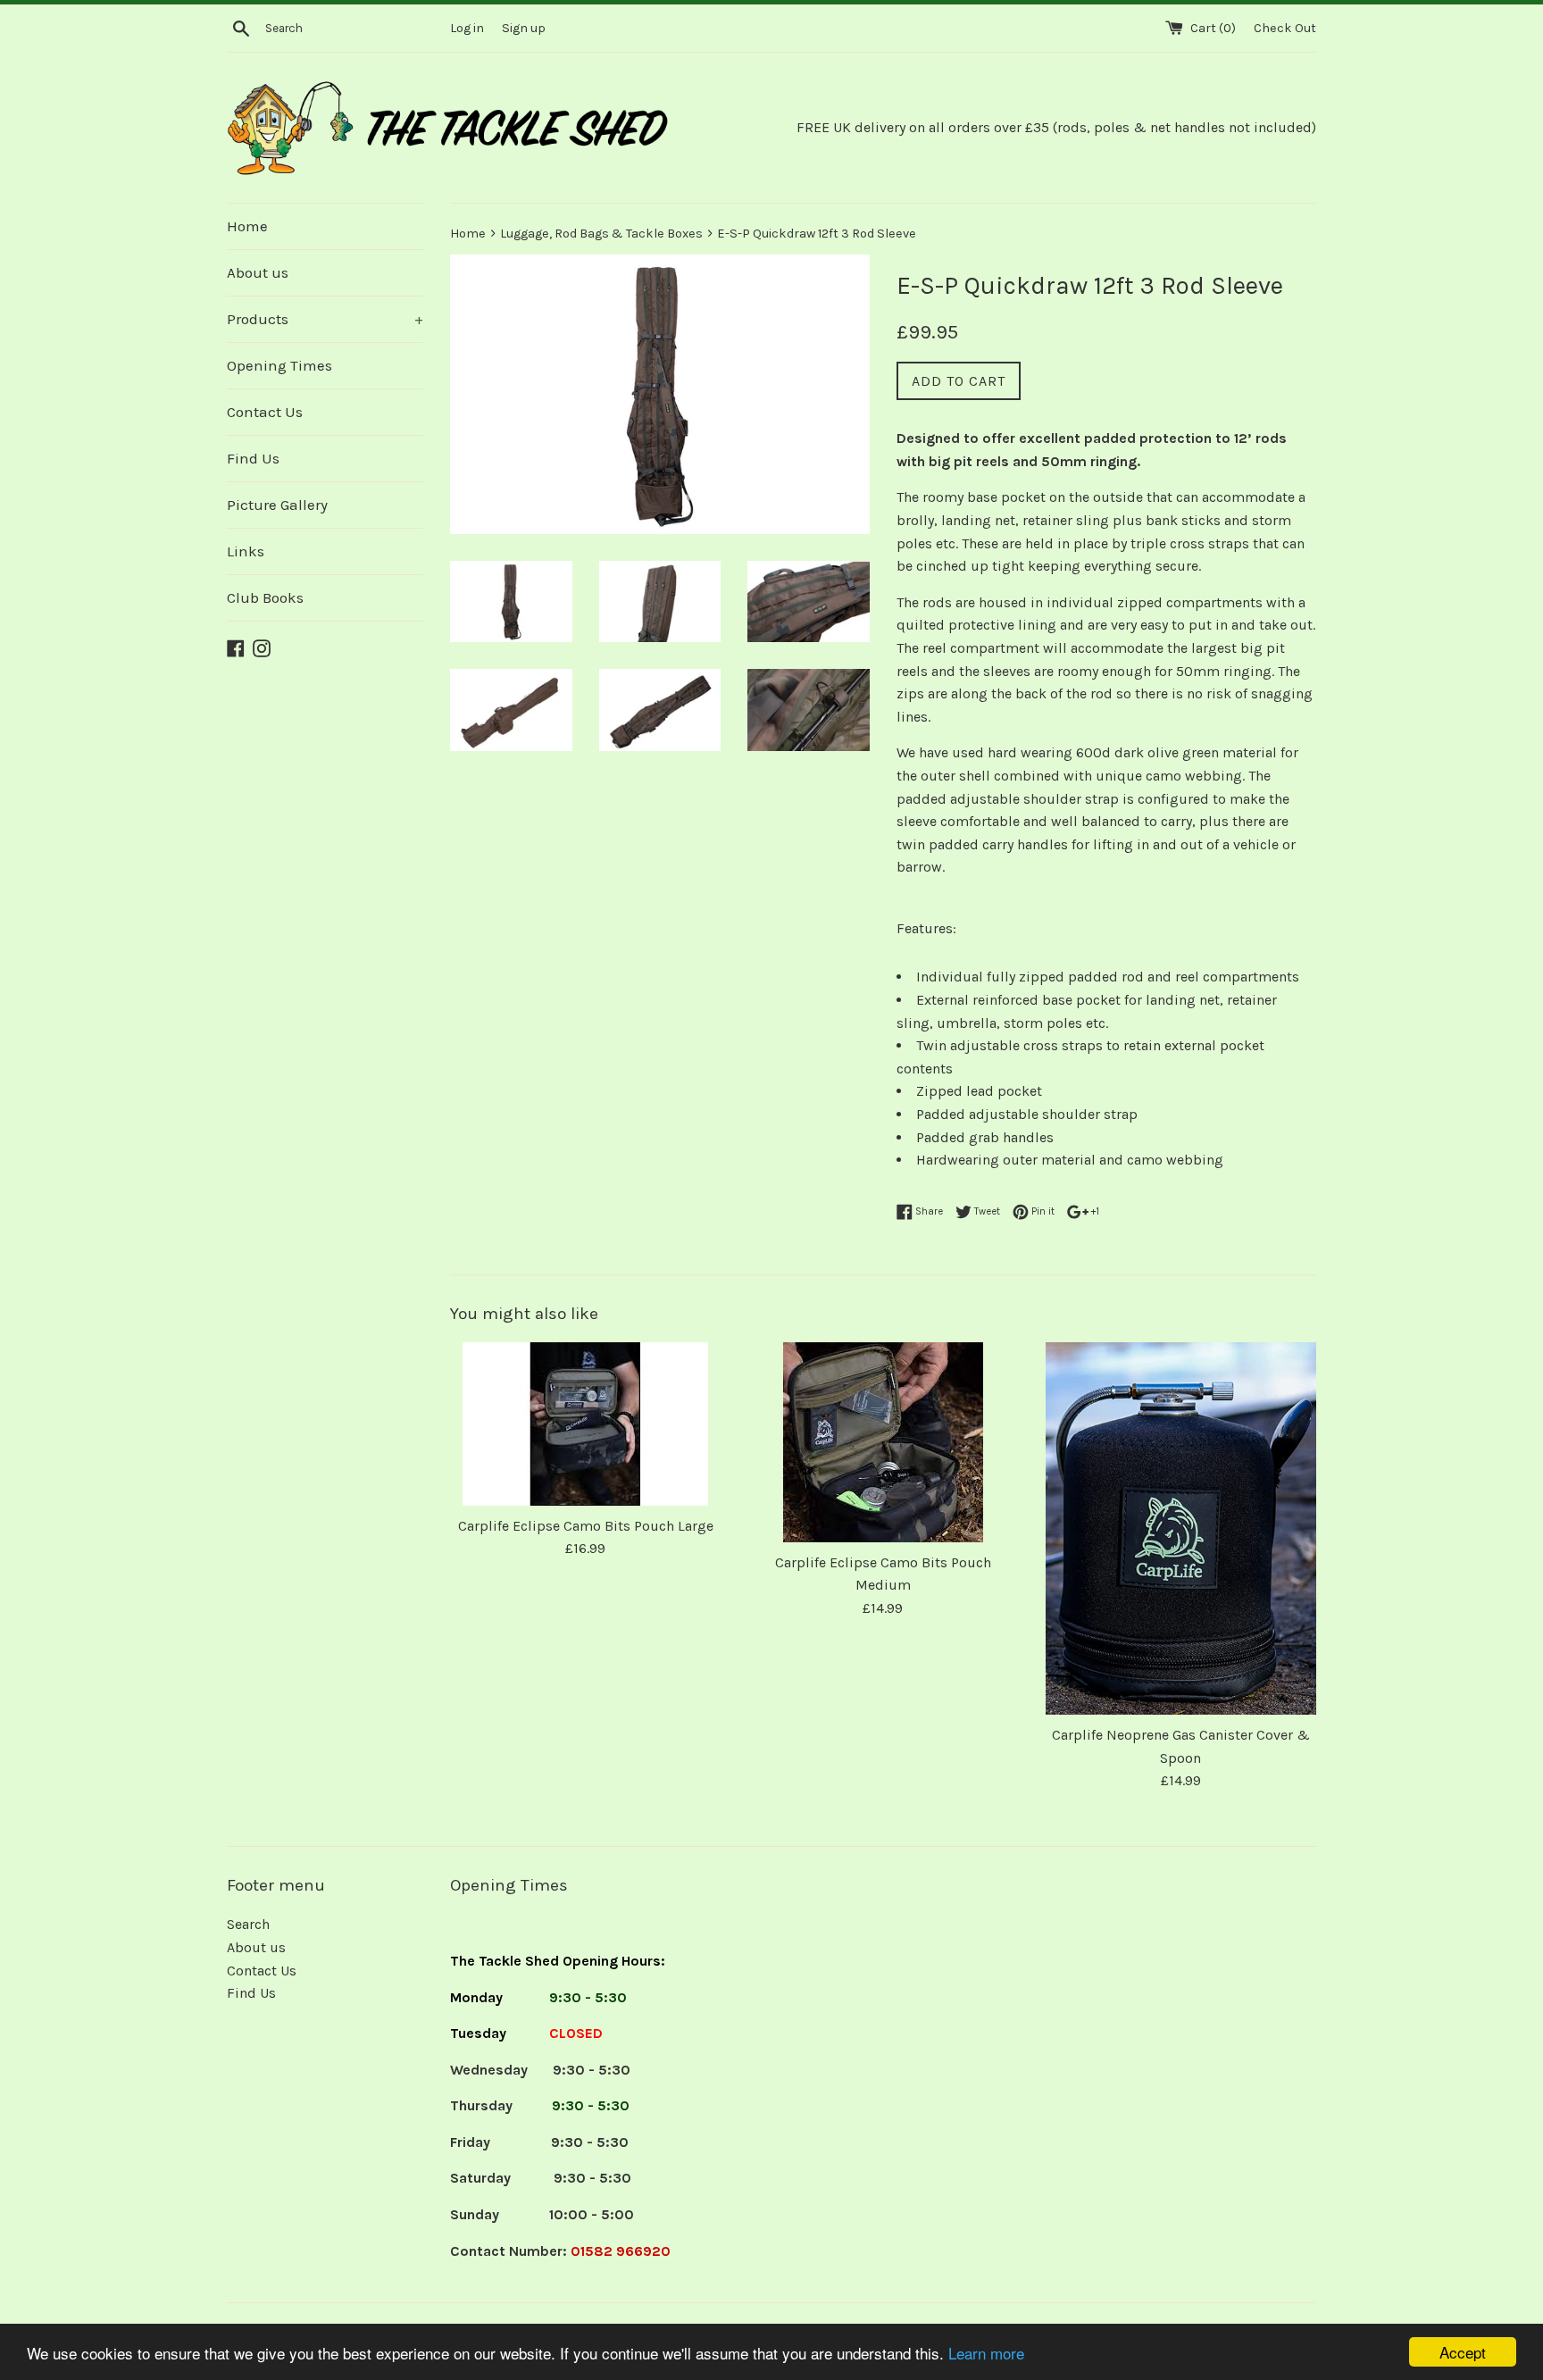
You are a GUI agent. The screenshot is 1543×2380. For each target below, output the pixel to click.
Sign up (524, 28)
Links (246, 551)
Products (325, 319)
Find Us (253, 458)
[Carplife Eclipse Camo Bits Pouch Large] (585, 1424)
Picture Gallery (277, 505)
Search (248, 1924)
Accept (1463, 2352)
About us (258, 272)
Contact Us (265, 412)
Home (247, 226)
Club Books (265, 597)
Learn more (986, 2353)
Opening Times (279, 365)
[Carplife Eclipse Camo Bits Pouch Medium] (883, 1442)
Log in (467, 28)
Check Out (1285, 28)
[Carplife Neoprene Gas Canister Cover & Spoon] (1181, 1528)
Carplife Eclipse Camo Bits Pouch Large (586, 1526)
